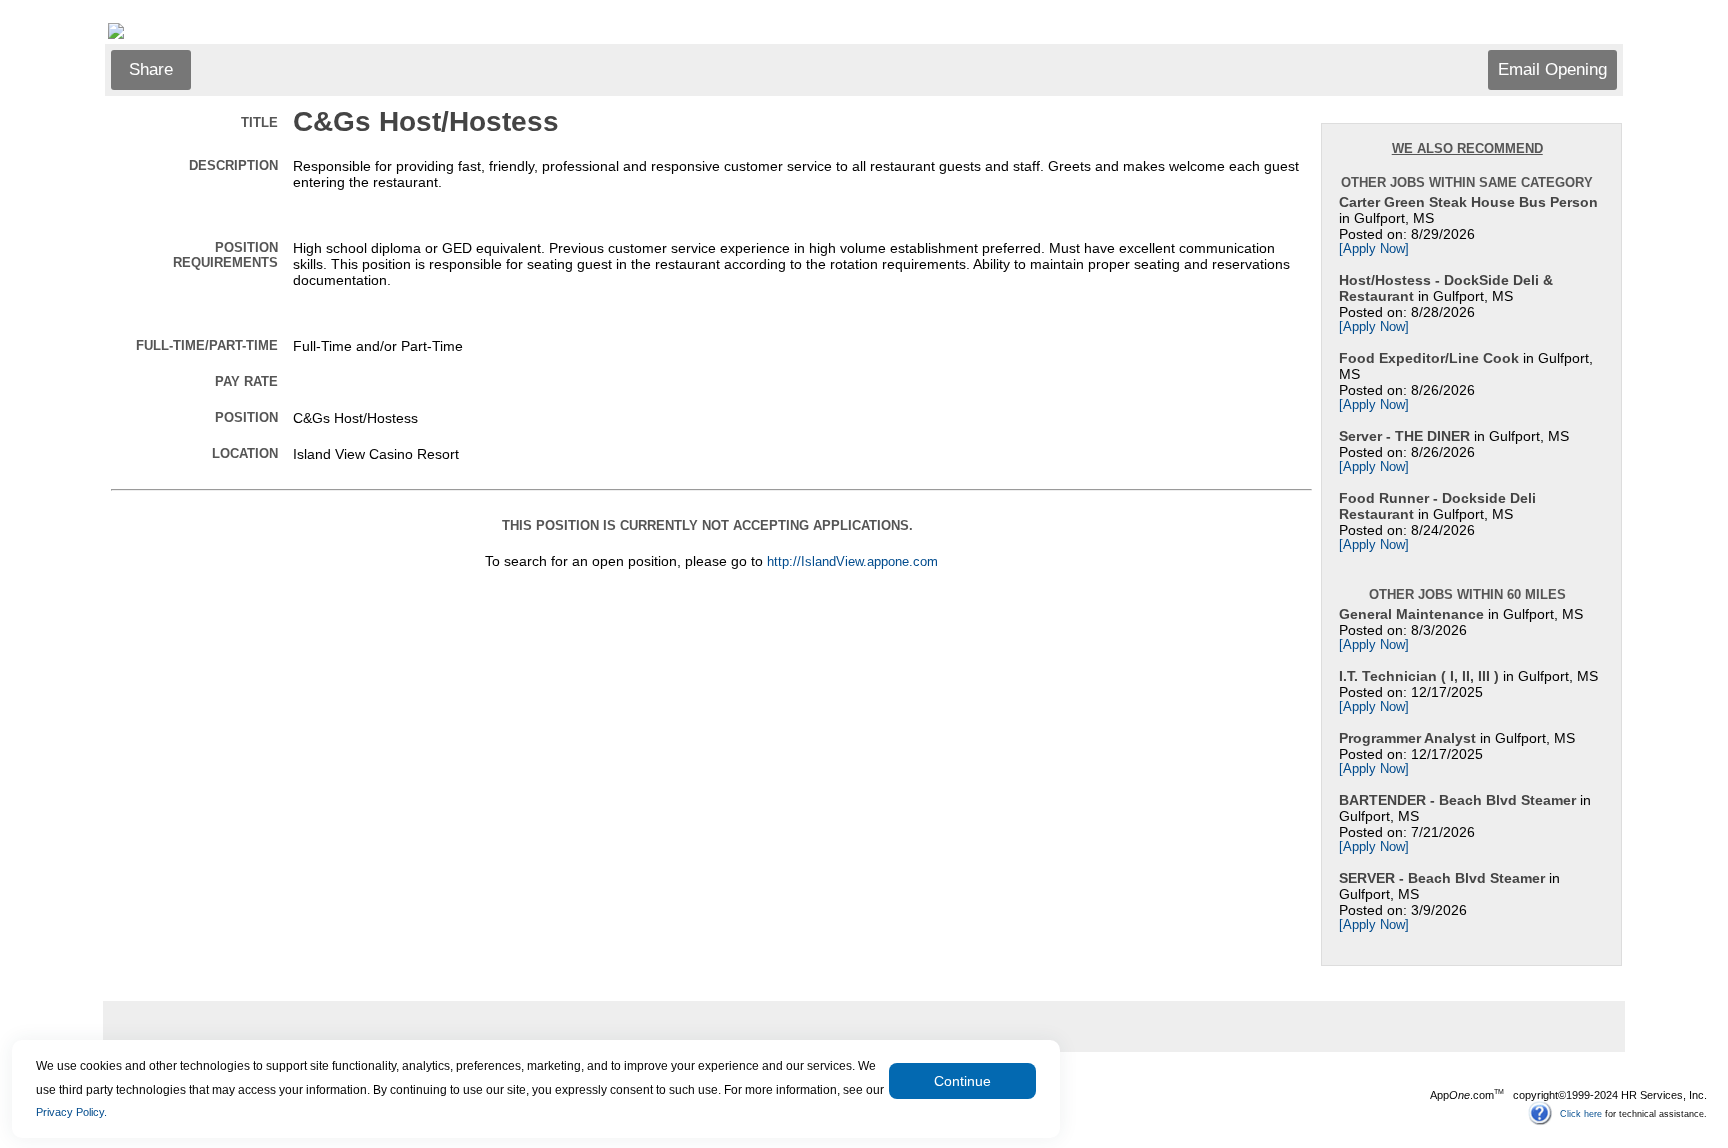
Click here (1581, 1113)
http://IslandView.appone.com (852, 562)
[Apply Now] (1374, 249)
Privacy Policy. (71, 1112)
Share (151, 69)
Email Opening (1552, 69)
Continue (962, 1081)
